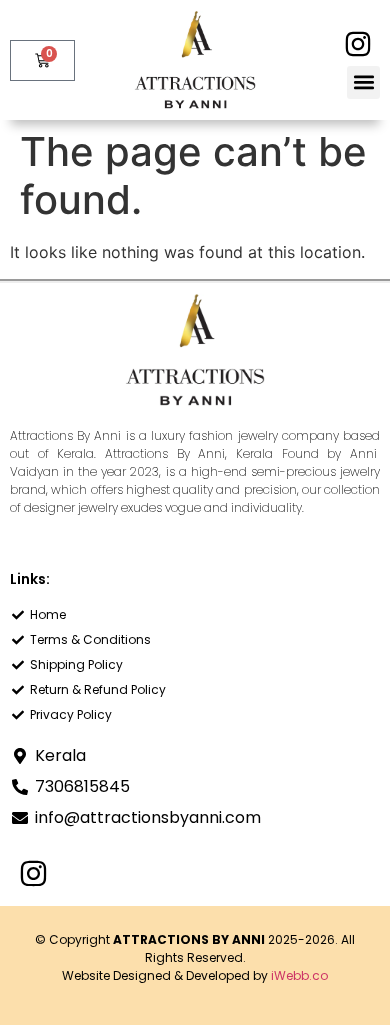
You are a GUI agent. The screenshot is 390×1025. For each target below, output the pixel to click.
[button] (363, 82)
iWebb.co (299, 975)
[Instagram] (357, 43)
